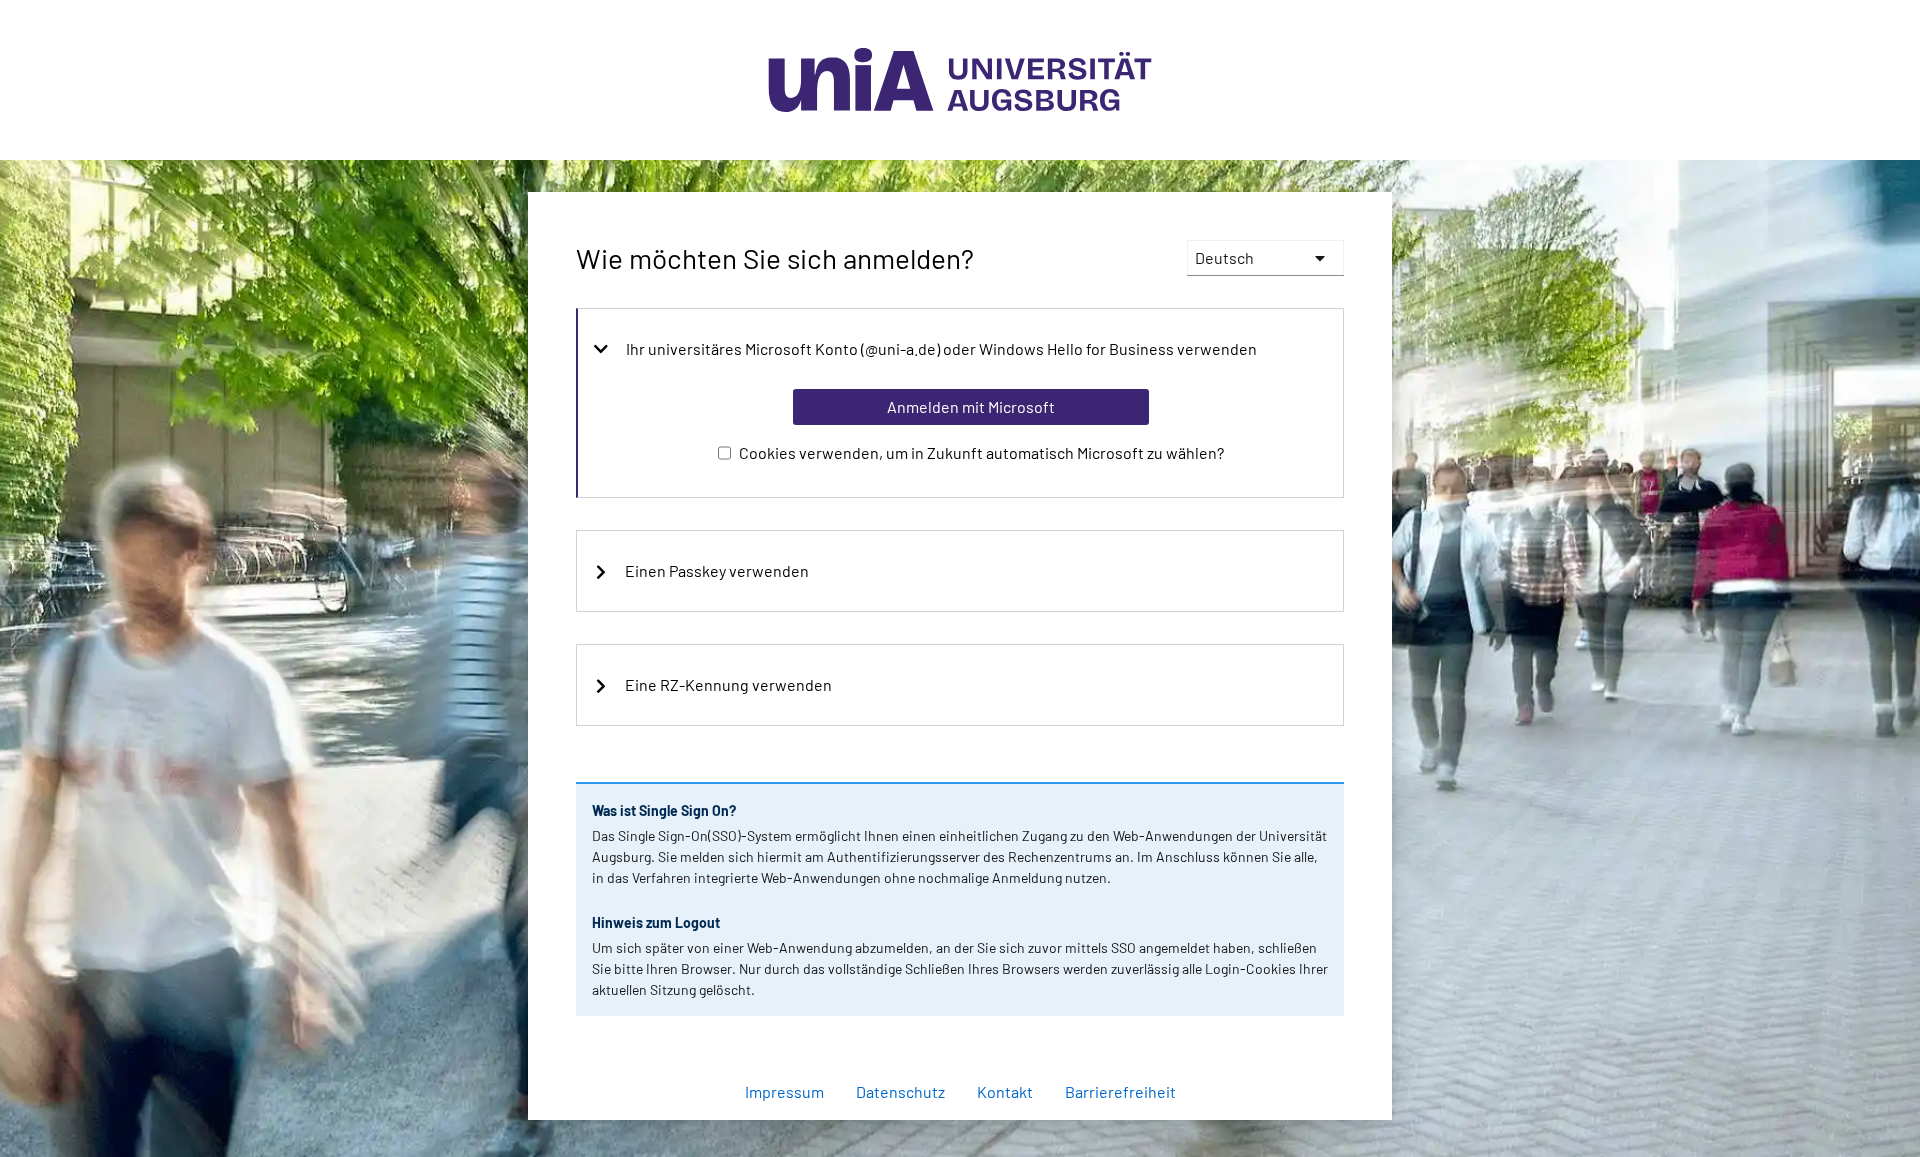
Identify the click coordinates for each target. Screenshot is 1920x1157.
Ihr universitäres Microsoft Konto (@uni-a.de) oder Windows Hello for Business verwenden (941, 349)
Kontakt (1005, 1091)
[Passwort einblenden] (1302, 1039)
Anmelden (970, 1130)
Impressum (784, 1091)
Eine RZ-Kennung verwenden (728, 685)
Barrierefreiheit (1120, 1091)
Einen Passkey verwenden (717, 571)
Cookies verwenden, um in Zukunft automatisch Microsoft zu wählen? (981, 452)
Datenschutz (900, 1091)
